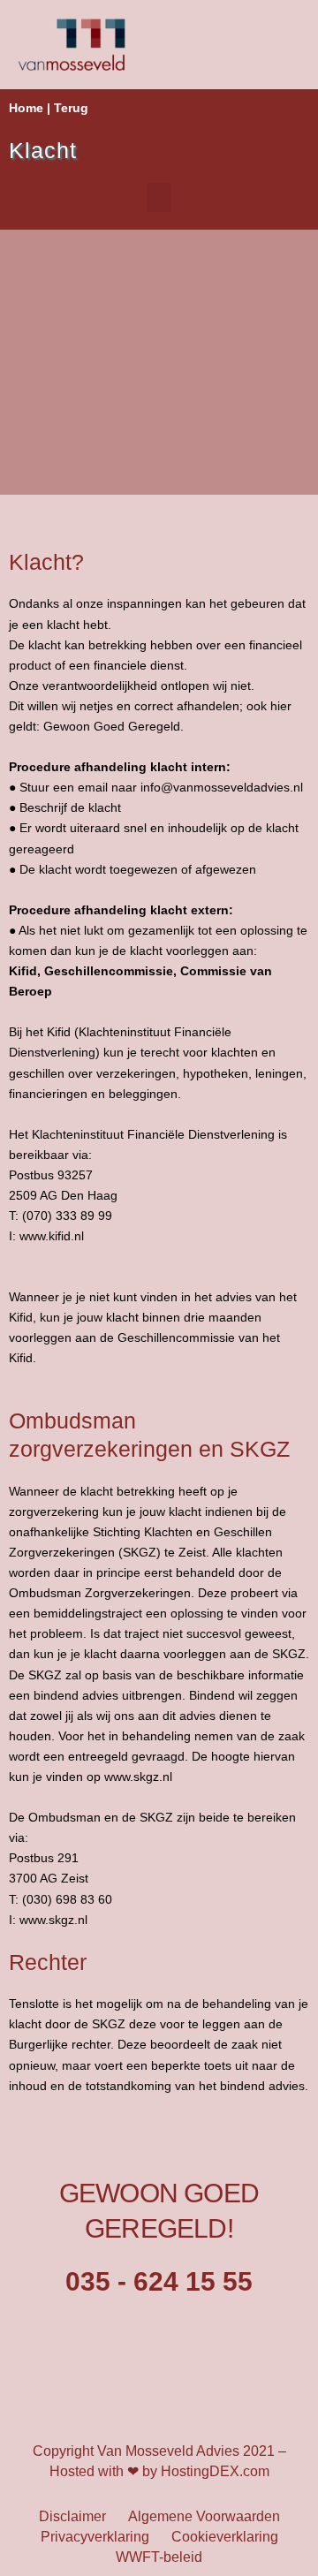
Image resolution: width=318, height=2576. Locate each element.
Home (26, 108)
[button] (159, 197)
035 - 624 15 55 (159, 2281)
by (150, 2471)
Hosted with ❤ (94, 2471)
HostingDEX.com (215, 2471)
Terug (71, 108)
